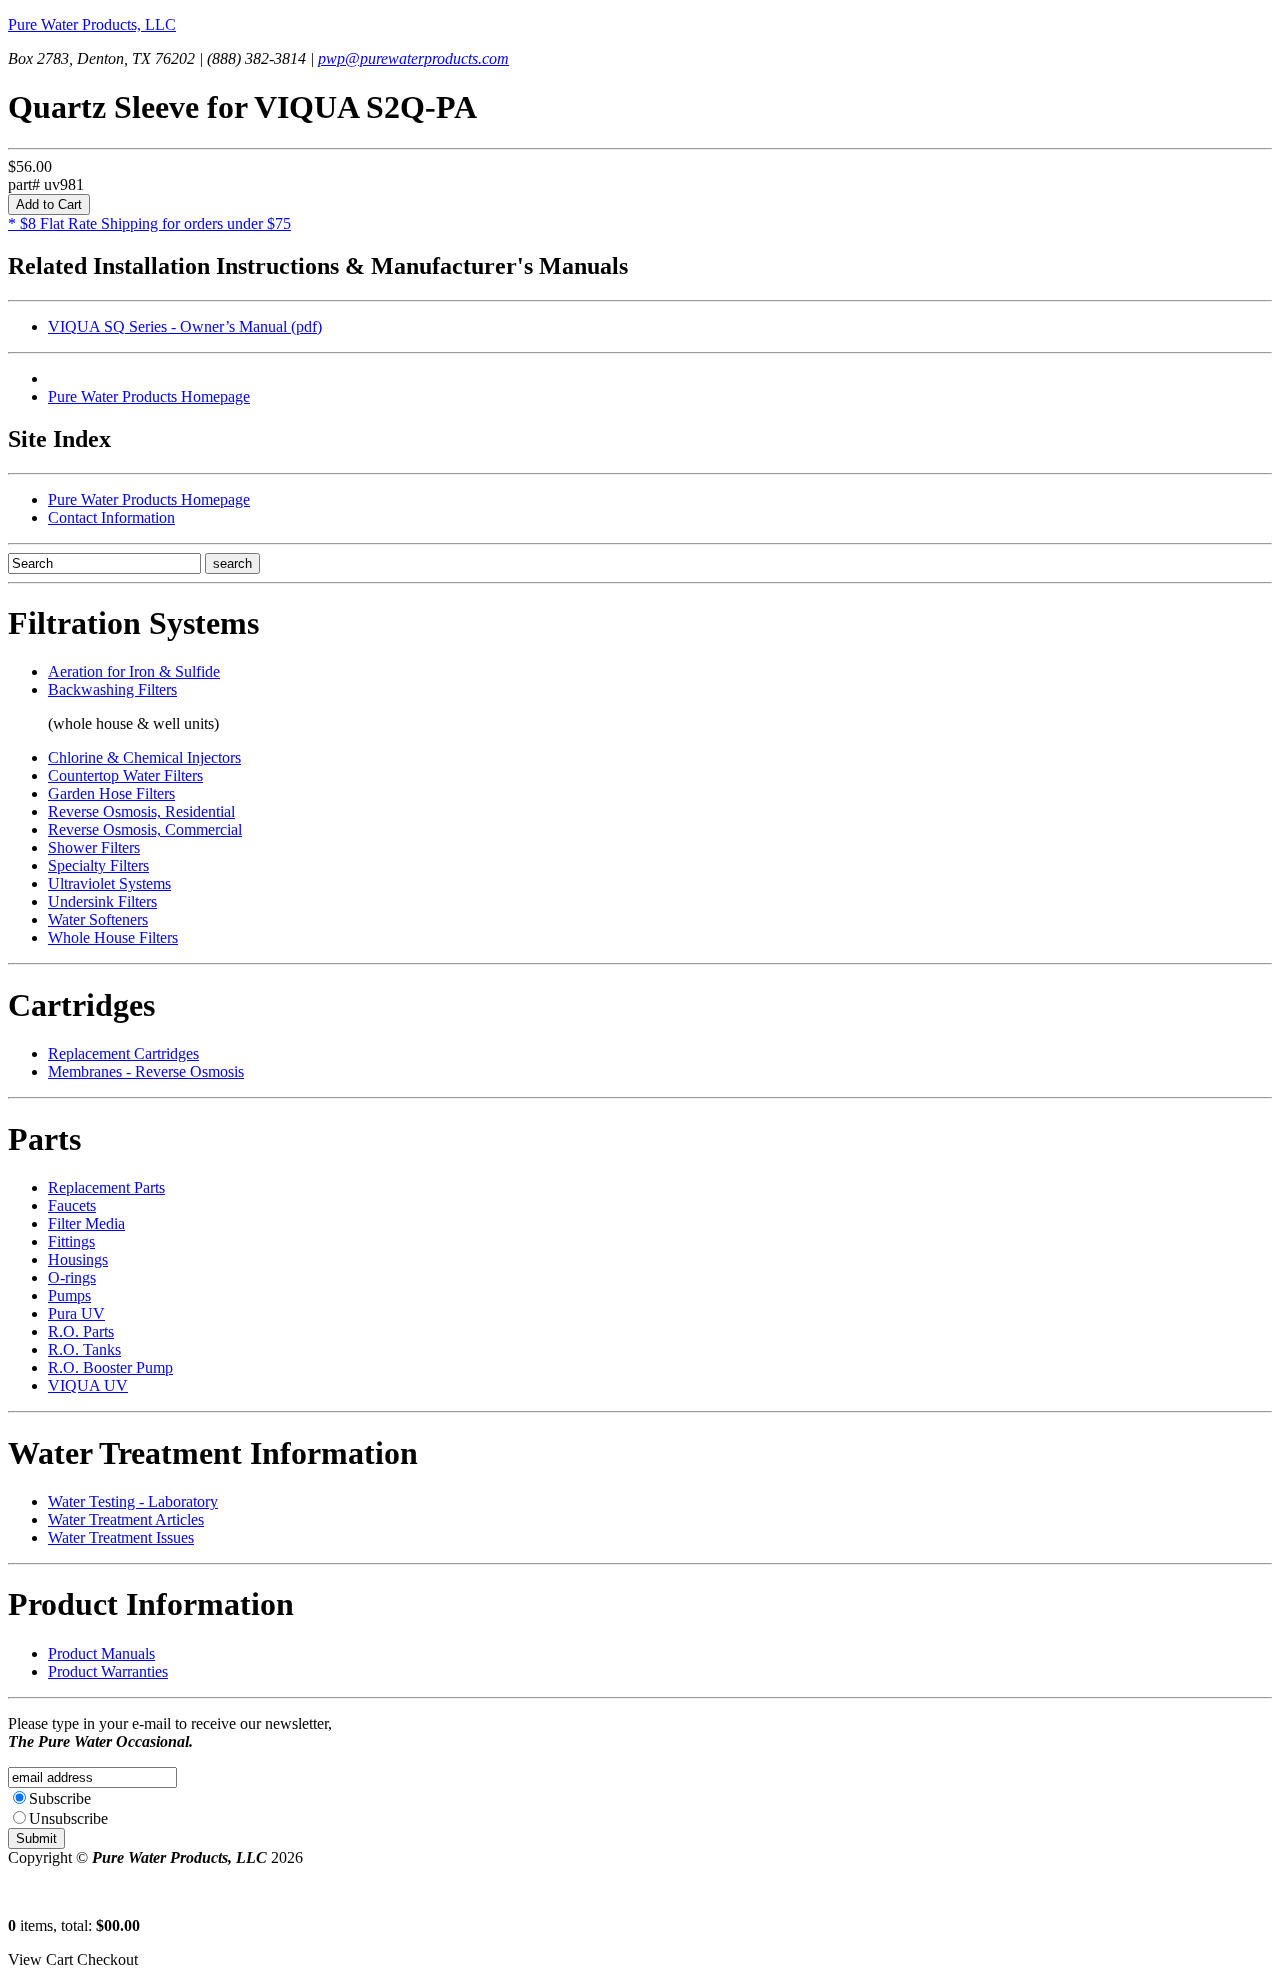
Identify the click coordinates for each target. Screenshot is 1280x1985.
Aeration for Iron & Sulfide (134, 671)
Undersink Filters (102, 901)
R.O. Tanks (84, 1349)
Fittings (71, 1241)
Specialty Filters (98, 865)
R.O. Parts (81, 1331)
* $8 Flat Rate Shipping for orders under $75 (149, 223)
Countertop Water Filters (125, 775)
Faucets (72, 1205)
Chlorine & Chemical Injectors (144, 757)
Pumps (69, 1295)
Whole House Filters (113, 937)
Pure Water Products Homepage (149, 396)
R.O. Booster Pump (110, 1367)
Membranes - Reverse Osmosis (146, 1071)
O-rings (72, 1277)
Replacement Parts (106, 1187)
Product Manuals (101, 1653)
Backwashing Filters (112, 689)
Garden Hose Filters (111, 793)
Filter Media (86, 1223)
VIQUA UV (88, 1385)
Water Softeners (98, 919)
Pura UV (76, 1313)
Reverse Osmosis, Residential (141, 811)
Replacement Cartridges (123, 1053)
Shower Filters (94, 847)
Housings (78, 1259)
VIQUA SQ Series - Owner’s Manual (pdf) (185, 326)
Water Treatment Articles (126, 1519)
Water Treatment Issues (121, 1537)
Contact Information (111, 517)
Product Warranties (108, 1671)
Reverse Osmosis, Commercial (145, 829)
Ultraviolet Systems (109, 883)
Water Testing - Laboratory (133, 1501)
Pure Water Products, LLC (92, 24)
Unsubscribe (68, 1818)
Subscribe (60, 1798)
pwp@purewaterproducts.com (413, 58)
